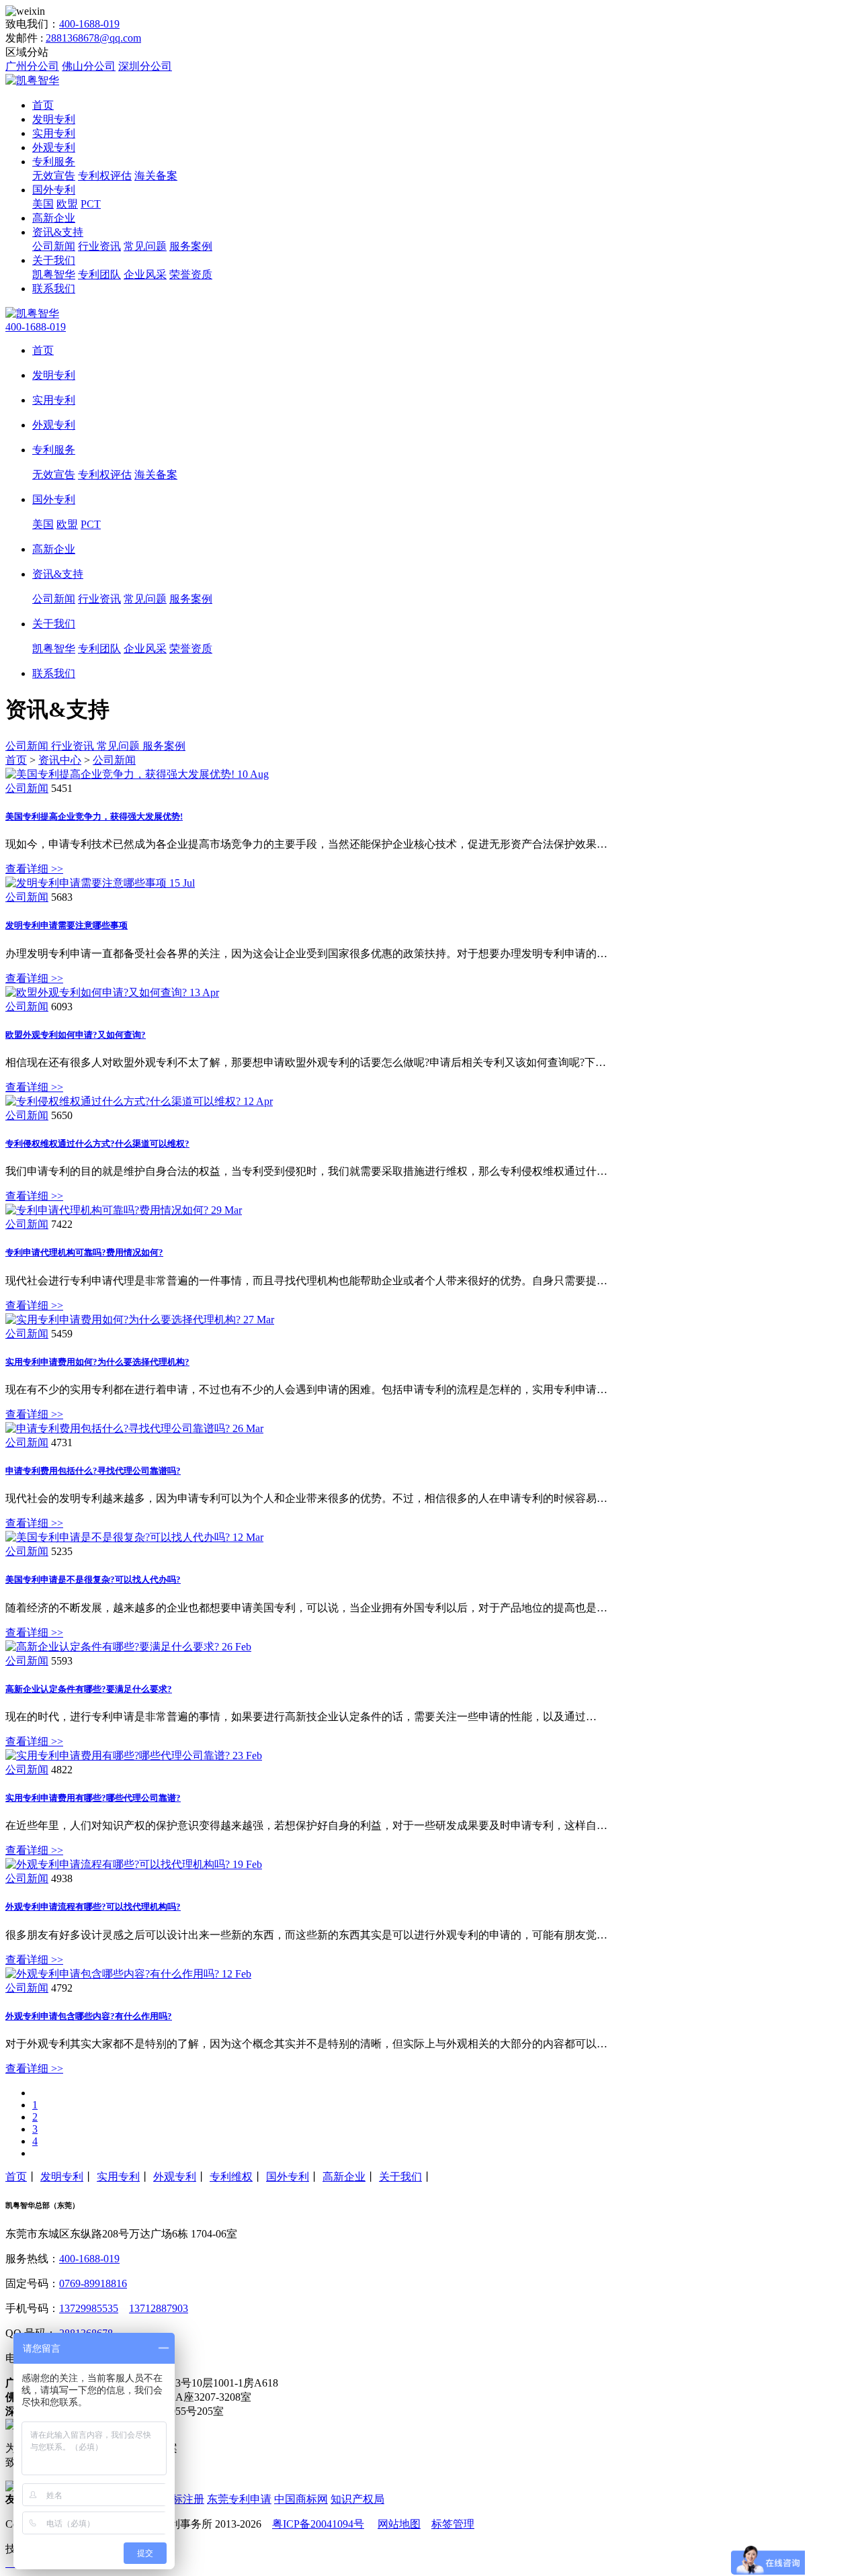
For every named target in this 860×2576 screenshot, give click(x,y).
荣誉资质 (191, 274)
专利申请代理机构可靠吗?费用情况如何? (84, 1252)
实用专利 (54, 133)
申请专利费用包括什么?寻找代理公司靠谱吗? (93, 1471)
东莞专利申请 (239, 2499)
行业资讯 (99, 246)
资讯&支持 (58, 232)
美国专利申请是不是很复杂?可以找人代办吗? (93, 1580)
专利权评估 (105, 176)
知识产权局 (357, 2499)
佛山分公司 (89, 66)
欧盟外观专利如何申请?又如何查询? (76, 1035)
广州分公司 (32, 66)
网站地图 (399, 2524)
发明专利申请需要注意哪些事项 (67, 925)
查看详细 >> (34, 869)
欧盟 (67, 204)
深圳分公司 (145, 66)
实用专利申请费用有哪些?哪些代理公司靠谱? (93, 1798)
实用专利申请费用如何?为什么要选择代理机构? (97, 1362)
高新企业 (54, 218)
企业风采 (145, 274)
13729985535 (89, 2308)
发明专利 (54, 119)
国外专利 (54, 190)
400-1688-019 (89, 24)
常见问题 (145, 246)
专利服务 (54, 162)
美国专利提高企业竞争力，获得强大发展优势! (94, 816)
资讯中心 (60, 760)
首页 (43, 105)
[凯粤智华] (32, 80)
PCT (91, 204)
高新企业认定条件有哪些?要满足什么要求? (89, 1689)
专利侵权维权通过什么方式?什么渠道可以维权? (97, 1144)
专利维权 (231, 2177)
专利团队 (99, 274)
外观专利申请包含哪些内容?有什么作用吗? (89, 2016)
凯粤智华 (54, 274)
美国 (43, 204)
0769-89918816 (93, 2283)
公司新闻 (54, 246)
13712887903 (159, 2308)
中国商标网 (301, 2499)
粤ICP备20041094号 (318, 2524)
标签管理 (453, 2524)
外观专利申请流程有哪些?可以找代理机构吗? (93, 1907)
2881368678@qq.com (93, 38)
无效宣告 (54, 176)
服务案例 (191, 246)
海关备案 (156, 176)
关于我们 (54, 260)
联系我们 (54, 288)
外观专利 (54, 147)
